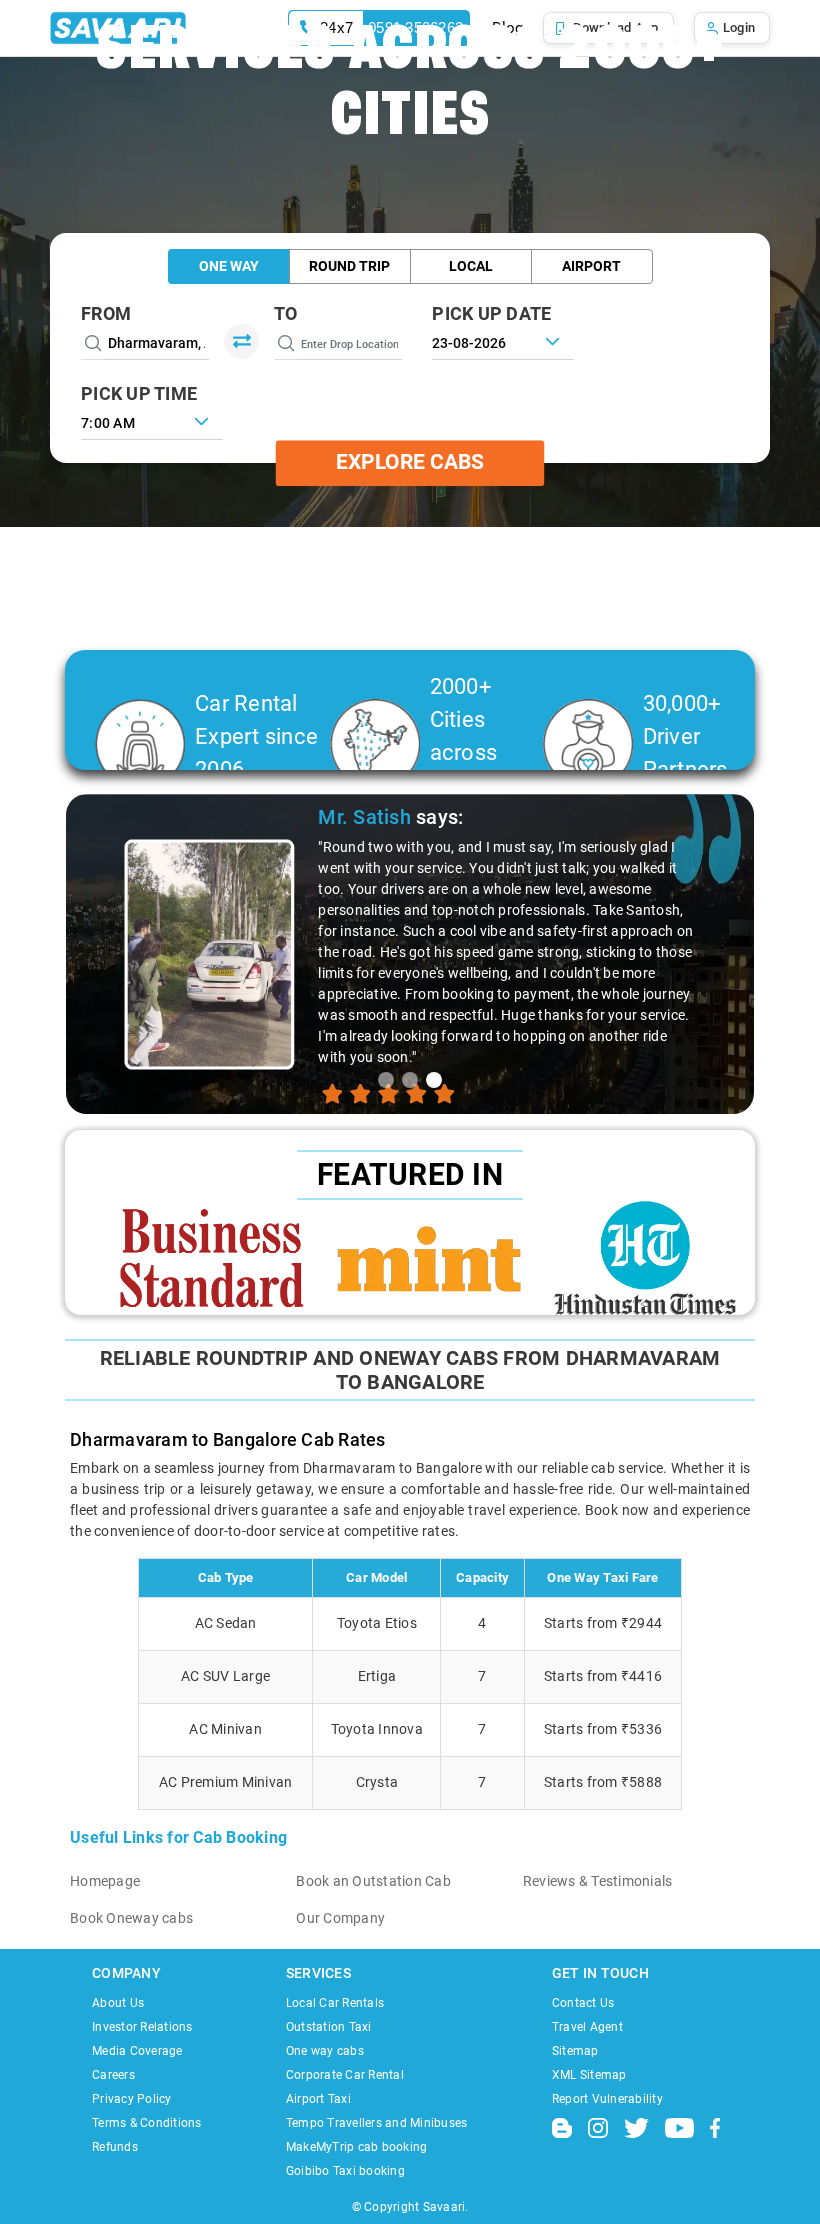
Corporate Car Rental (345, 2075)
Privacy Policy (132, 2099)
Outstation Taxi (329, 2027)
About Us (118, 2003)
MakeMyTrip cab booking (357, 2147)
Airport (591, 266)
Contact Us (583, 2003)
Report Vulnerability (607, 2099)
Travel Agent (587, 2027)
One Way (229, 266)
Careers (113, 2075)
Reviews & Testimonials (598, 1881)
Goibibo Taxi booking (345, 2171)
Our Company (340, 1918)
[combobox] (152, 421)
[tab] (386, 1080)
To (286, 313)
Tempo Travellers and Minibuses (377, 2123)
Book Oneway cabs (131, 1918)
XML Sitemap (589, 2075)
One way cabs (325, 2051)
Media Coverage (137, 2051)
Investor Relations (142, 2027)
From (106, 313)
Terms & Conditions (147, 2123)
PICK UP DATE (491, 313)
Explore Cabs (410, 463)
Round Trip (349, 266)
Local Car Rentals (335, 2003)
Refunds (115, 2147)
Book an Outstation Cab (373, 1881)
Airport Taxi (318, 2099)
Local (471, 266)
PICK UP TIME (139, 393)
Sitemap (575, 2051)
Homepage (105, 1881)
